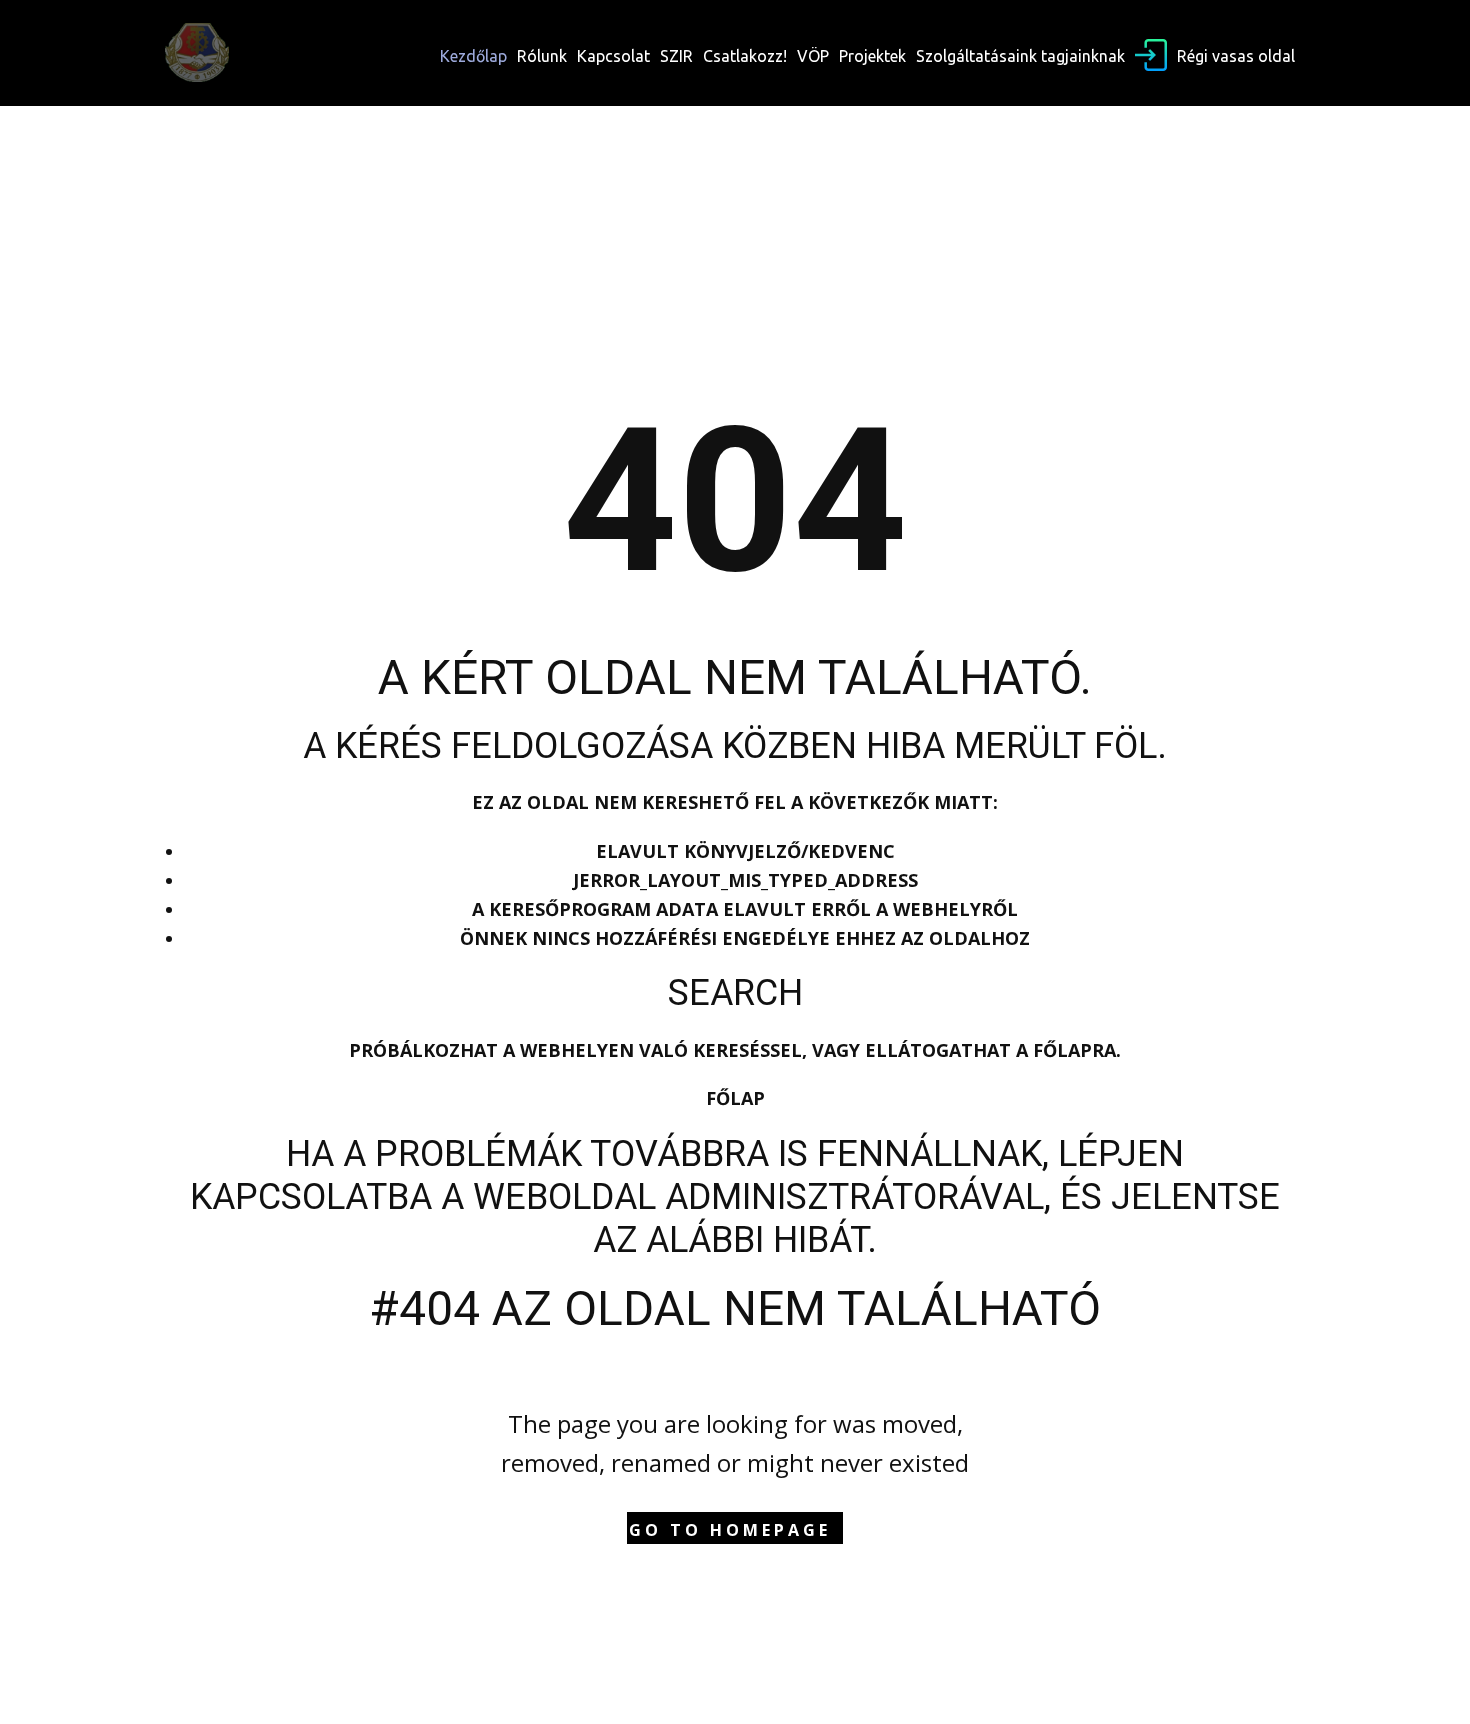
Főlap (735, 1098)
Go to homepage (730, 1530)
